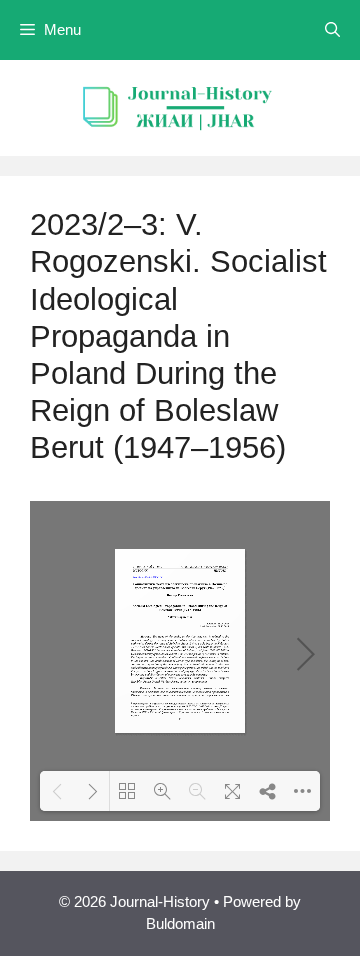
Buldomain (180, 923)
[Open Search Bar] (332, 30)
